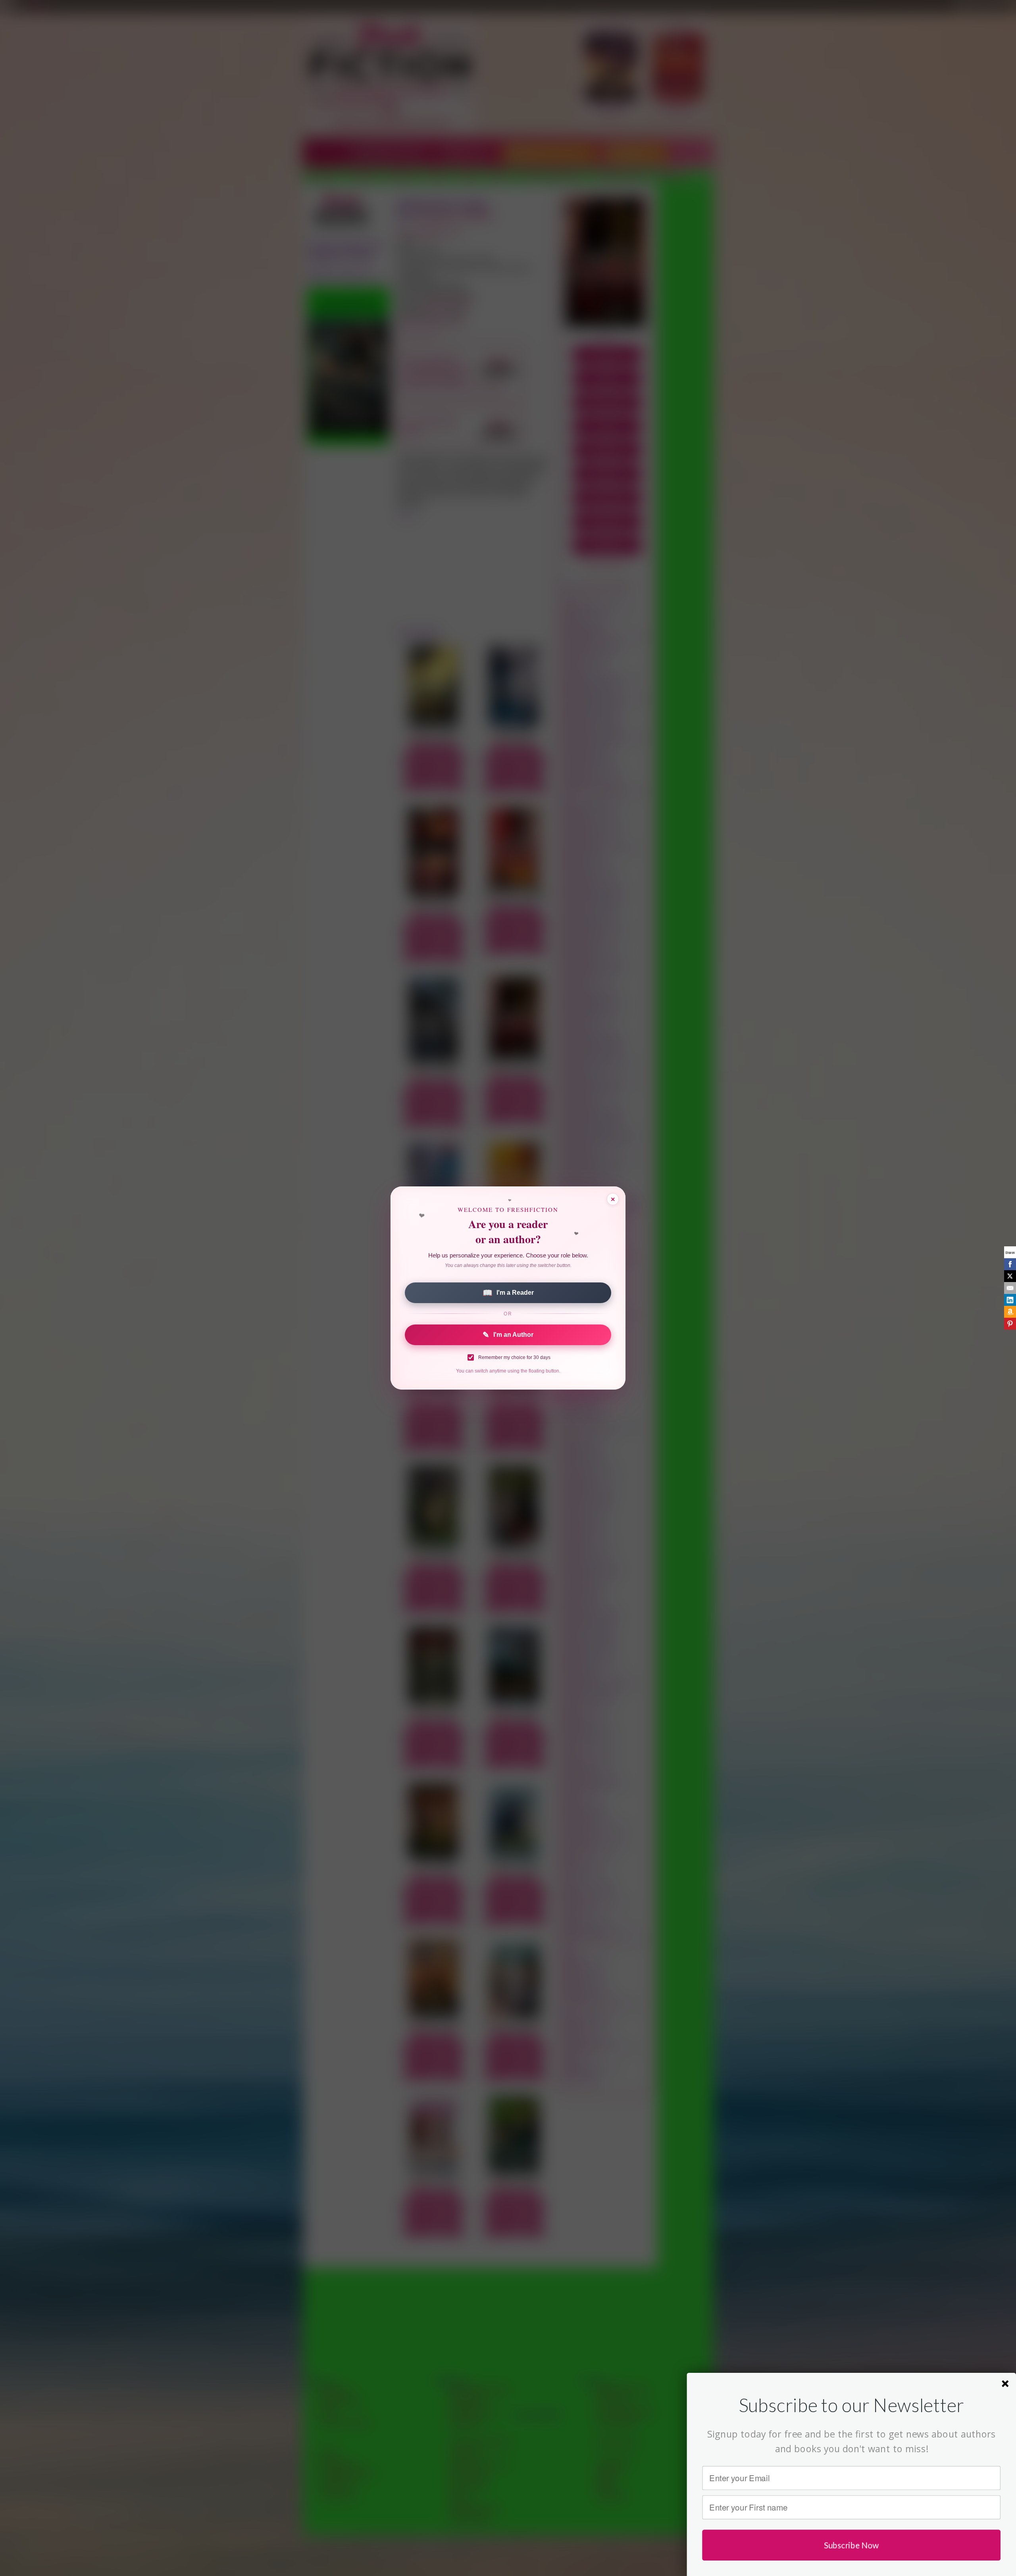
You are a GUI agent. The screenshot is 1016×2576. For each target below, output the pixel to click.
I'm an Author (508, 1335)
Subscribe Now (851, 2545)
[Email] (1010, 1288)
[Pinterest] (1010, 1324)
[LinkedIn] (1010, 1300)
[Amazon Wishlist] (1010, 1312)
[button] (851, 2405)
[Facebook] (1010, 1264)
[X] (1010, 1276)
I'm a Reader (508, 1293)
